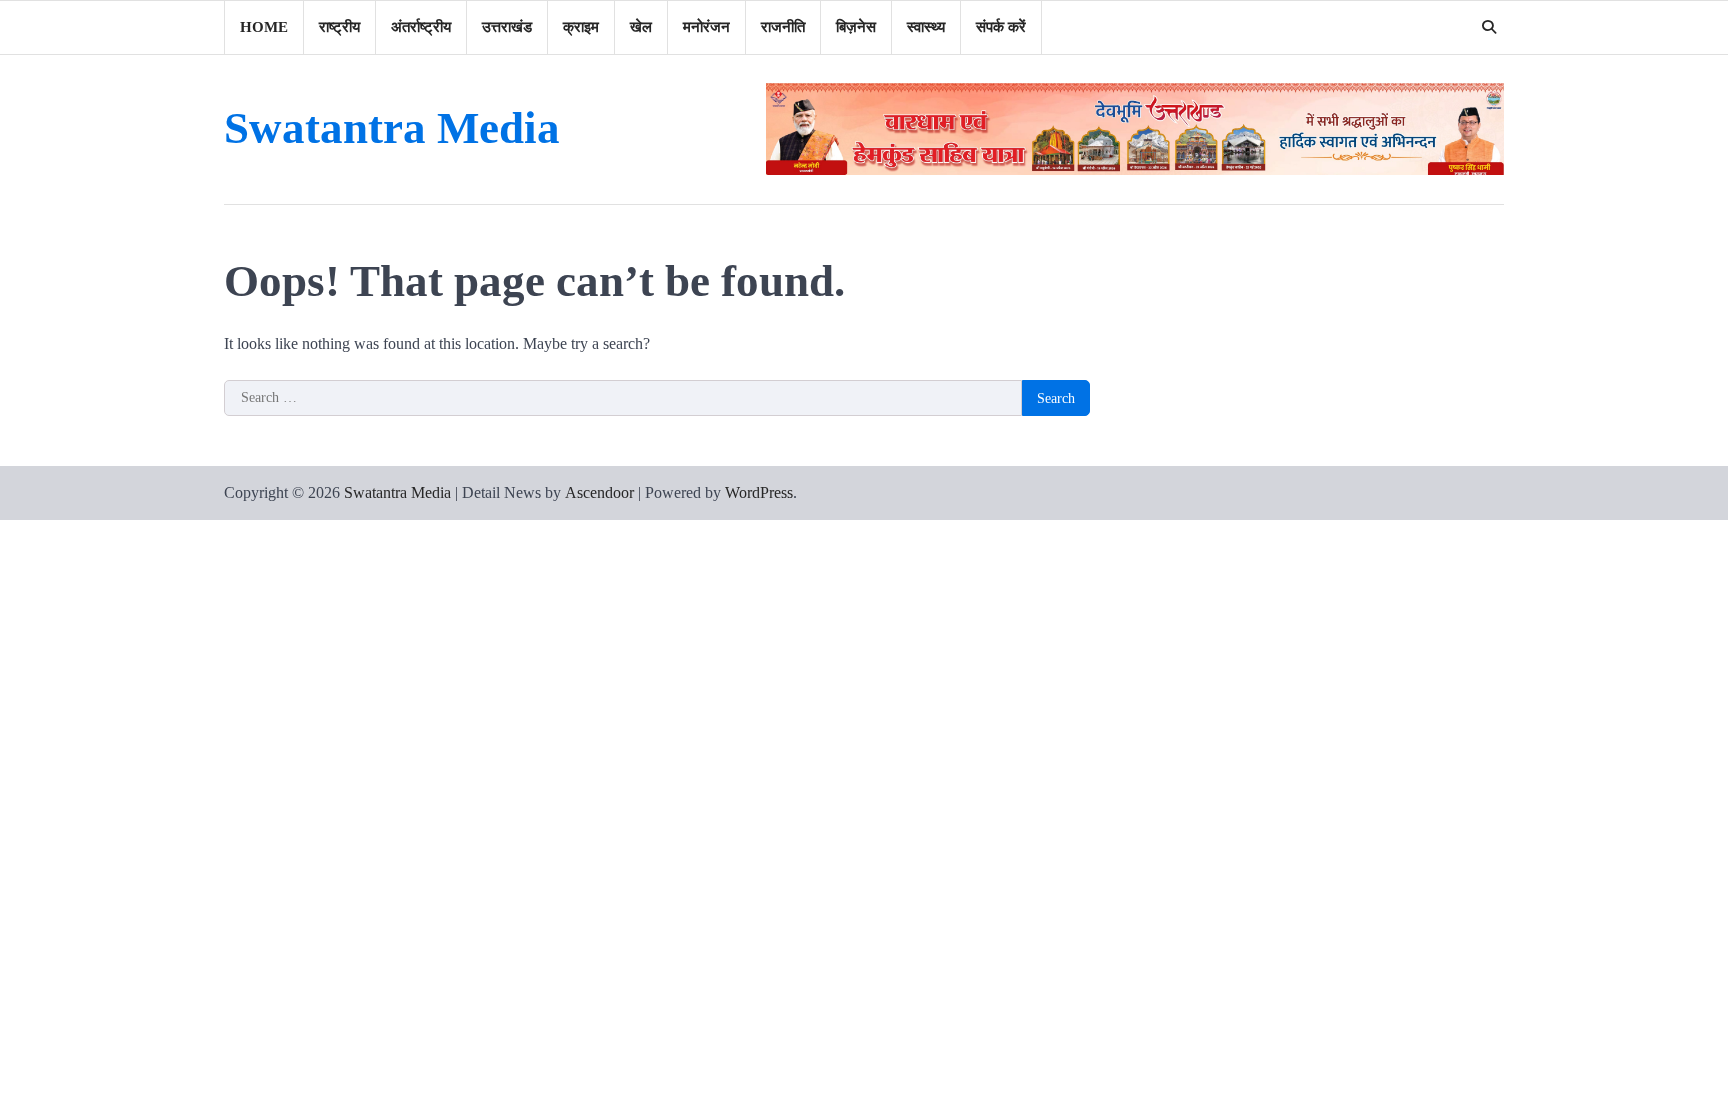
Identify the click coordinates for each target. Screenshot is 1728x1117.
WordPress (759, 492)
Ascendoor (599, 492)
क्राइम (581, 27)
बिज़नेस (856, 27)
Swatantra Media (392, 128)
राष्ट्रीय (339, 27)
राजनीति (783, 27)
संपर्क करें (1001, 27)
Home (264, 27)
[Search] (1489, 27)
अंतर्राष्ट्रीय (421, 27)
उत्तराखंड (507, 27)
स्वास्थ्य (926, 27)
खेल (641, 27)
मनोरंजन (706, 27)
